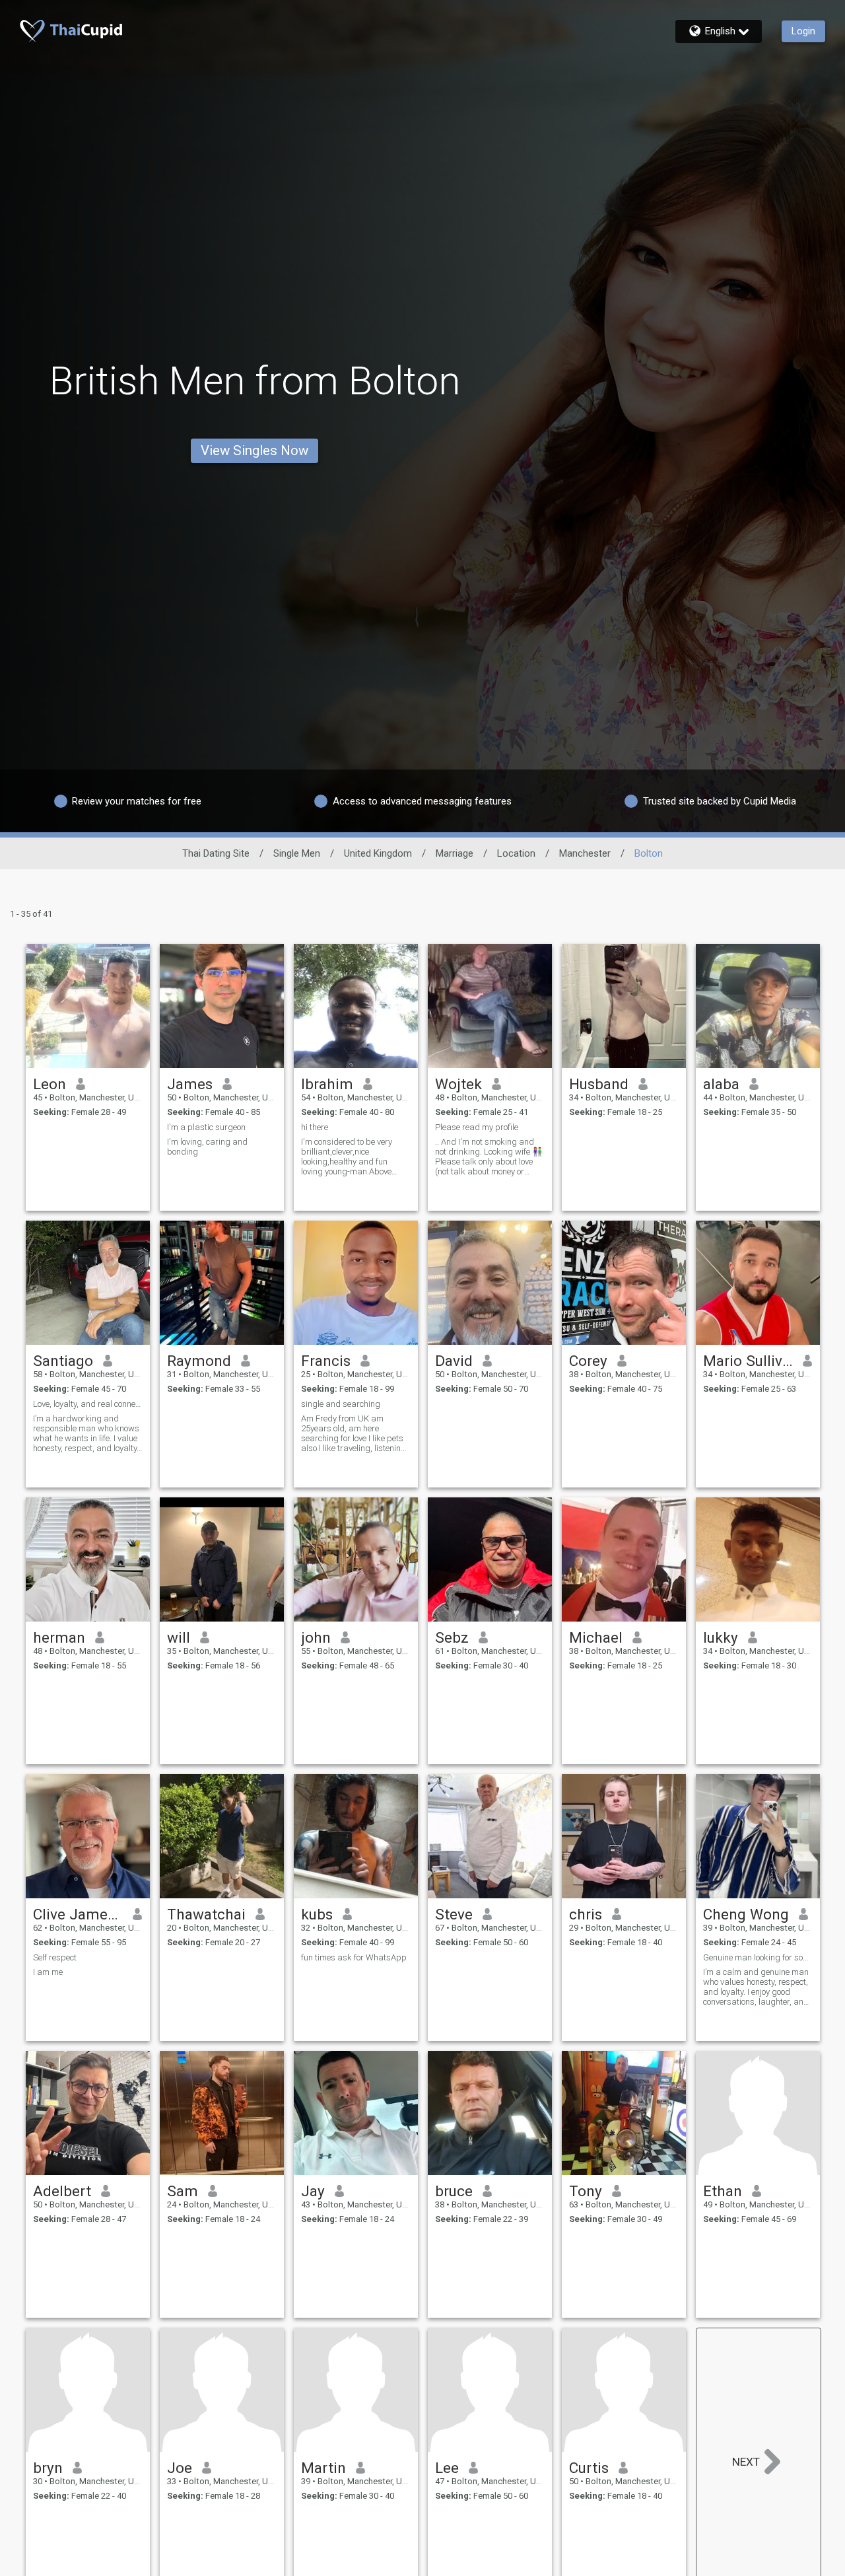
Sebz (452, 1637)
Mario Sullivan (748, 1361)
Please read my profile (477, 1127)
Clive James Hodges (78, 1914)
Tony (586, 2191)
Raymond (199, 1361)
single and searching (341, 1404)
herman (59, 1637)
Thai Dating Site (216, 853)
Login (803, 31)
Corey (588, 1361)
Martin (323, 2468)
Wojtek (458, 1084)
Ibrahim (327, 1084)
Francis (326, 1361)
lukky (721, 1637)
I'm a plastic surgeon (206, 1127)
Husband (599, 1084)
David (454, 1361)
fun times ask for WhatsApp (354, 1957)
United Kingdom (378, 853)
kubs (317, 1914)
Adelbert (62, 2191)
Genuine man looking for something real (758, 1957)
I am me (48, 1972)
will (179, 1637)
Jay (313, 2191)
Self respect (55, 1957)
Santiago (63, 1361)
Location (516, 853)
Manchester (585, 853)
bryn (48, 2468)
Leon (50, 1084)
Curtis (589, 2468)
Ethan (723, 2191)
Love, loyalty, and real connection (88, 1404)
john (316, 1637)
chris (586, 1914)
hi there (315, 1127)
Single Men (297, 853)
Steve (454, 1914)
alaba (721, 1084)
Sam (183, 2191)
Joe (180, 2468)
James (190, 1084)
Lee (447, 2468)
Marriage (455, 853)
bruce (454, 2191)
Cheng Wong (746, 1914)
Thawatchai (206, 1914)
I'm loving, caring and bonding (207, 1147)
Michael (596, 1637)
